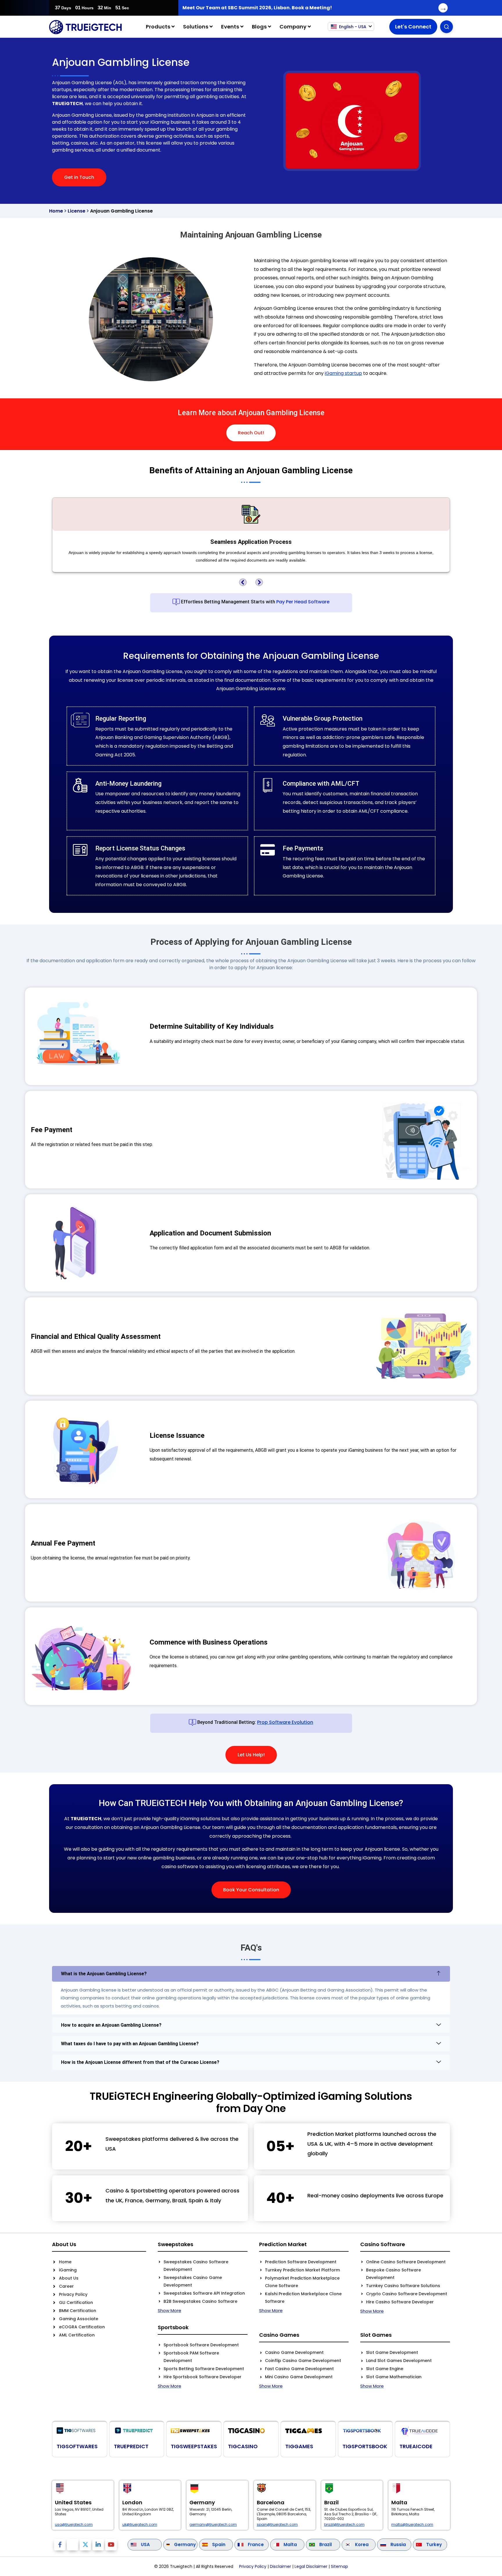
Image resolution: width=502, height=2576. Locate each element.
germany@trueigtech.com (213, 2525)
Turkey (434, 2544)
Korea (362, 2544)
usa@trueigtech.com (74, 2525)
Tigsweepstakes (194, 2446)
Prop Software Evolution (285, 1722)
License (77, 211)
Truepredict (131, 2446)
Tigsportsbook (365, 2446)
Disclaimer (280, 2566)
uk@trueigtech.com (140, 2525)
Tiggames (299, 2446)
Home (56, 211)
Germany (185, 2544)
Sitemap (339, 2566)
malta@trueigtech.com (412, 2525)
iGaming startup (343, 373)
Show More (170, 2310)
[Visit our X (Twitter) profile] (85, 2545)
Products (159, 27)
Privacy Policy (253, 2566)
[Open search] (447, 27)
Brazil (326, 2544)
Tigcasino (243, 2446)
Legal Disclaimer (311, 2566)
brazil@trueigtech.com (344, 2525)
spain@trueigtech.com (277, 2525)
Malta (290, 2544)
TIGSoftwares (77, 2446)
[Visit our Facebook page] (60, 2545)
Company (294, 27)
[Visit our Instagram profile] (73, 2545)
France (256, 2544)
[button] (243, 582)
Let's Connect (413, 27)
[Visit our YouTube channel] (111, 2545)
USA (145, 2544)
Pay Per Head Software (303, 602)
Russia (398, 2544)
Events (231, 27)
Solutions (196, 27)
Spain (219, 2544)
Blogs (260, 27)
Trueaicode (416, 2446)
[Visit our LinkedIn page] (98, 2545)
